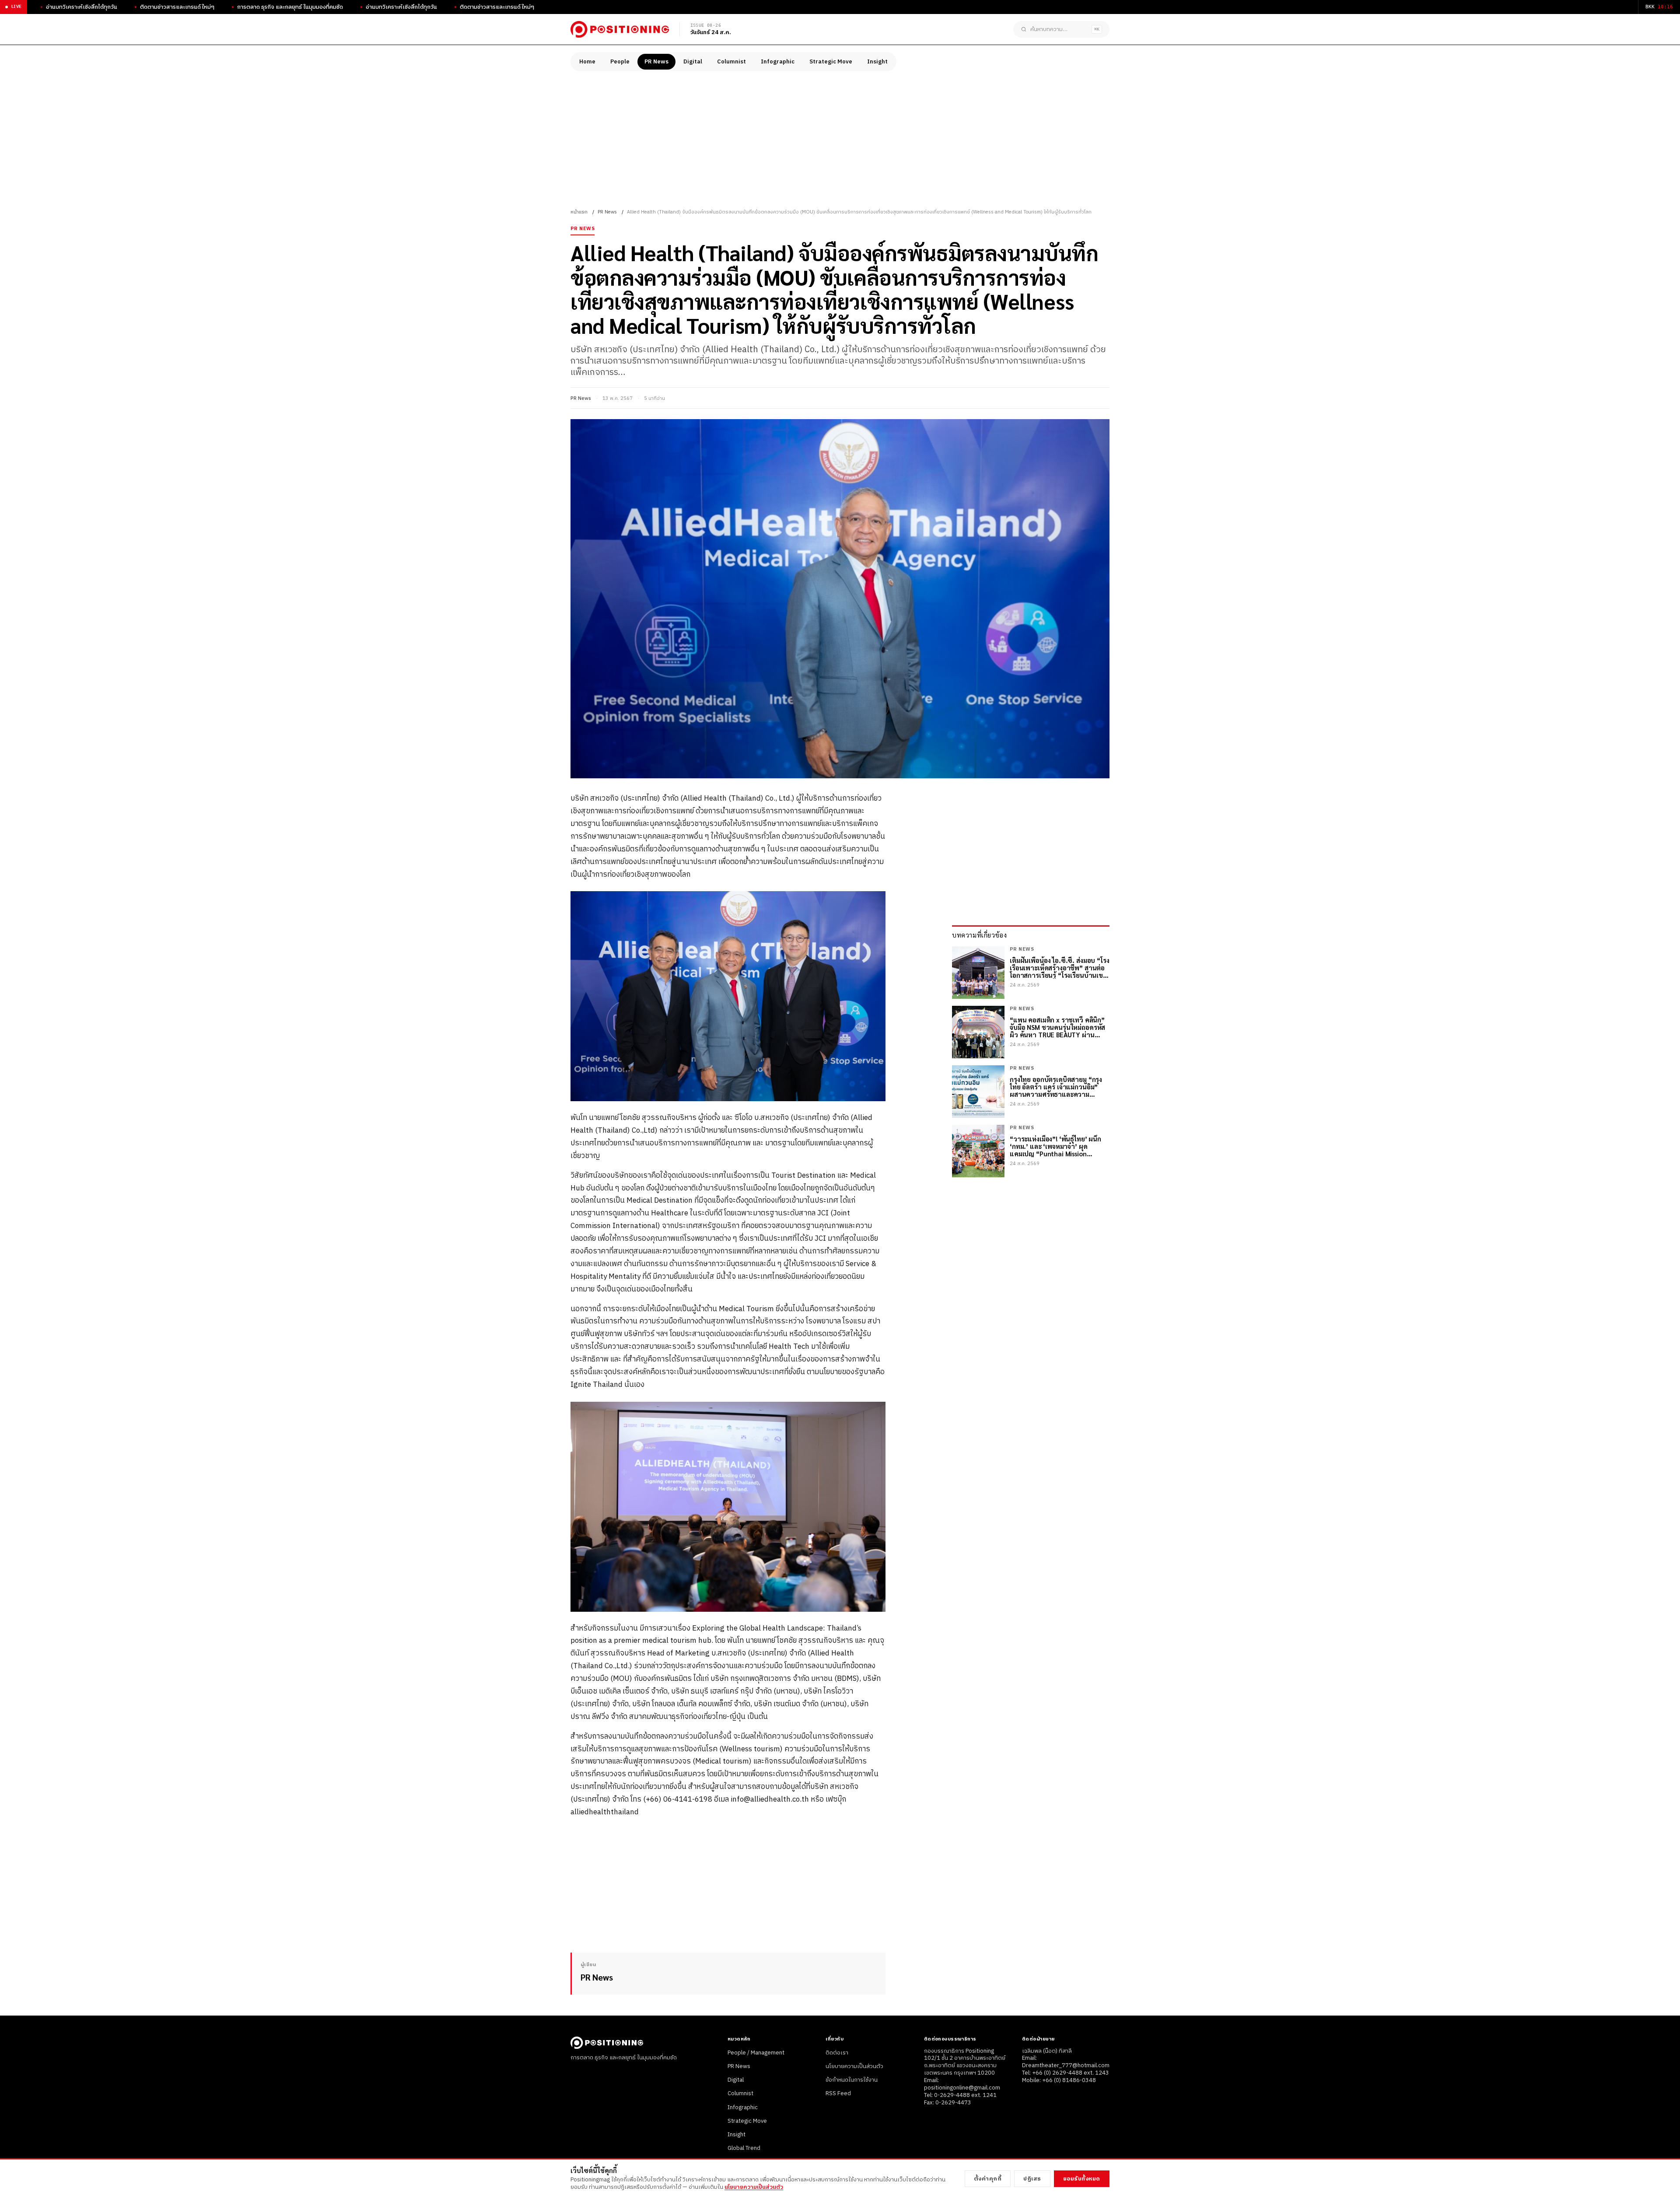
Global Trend (744, 2148)
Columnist (731, 62)
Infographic (778, 62)
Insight (877, 62)
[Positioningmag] (620, 29)
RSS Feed (838, 2093)
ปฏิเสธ (1032, 2179)
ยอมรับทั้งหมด (1082, 2179)
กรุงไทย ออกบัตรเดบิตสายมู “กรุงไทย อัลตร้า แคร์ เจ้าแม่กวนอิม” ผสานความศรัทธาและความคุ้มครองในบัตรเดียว (1056, 1087)
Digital (693, 62)
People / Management (756, 2053)
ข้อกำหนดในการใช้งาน (852, 2080)
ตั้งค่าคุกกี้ (988, 2179)
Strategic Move (831, 62)
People (620, 62)
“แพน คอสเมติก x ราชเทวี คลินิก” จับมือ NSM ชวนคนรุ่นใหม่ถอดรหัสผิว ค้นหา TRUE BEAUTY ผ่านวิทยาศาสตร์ (1057, 1027)
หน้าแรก (579, 212)
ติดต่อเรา (837, 2053)
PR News (656, 62)
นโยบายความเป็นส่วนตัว (854, 2066)
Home (587, 62)
